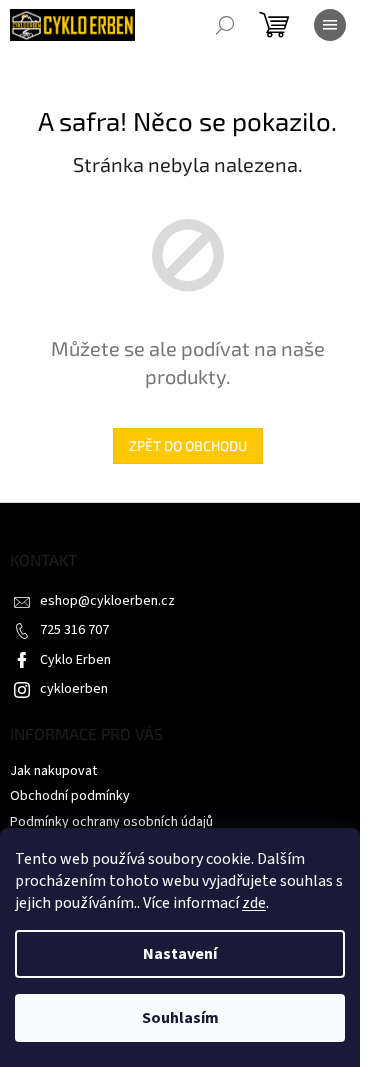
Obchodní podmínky (70, 796)
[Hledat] (225, 25)
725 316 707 (74, 630)
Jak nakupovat (53, 771)
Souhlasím (180, 1018)
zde (254, 903)
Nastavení (180, 954)
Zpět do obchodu (188, 445)
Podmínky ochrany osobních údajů (111, 822)
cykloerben (74, 689)
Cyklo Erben (75, 660)
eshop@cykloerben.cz (107, 601)
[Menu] (330, 25)
